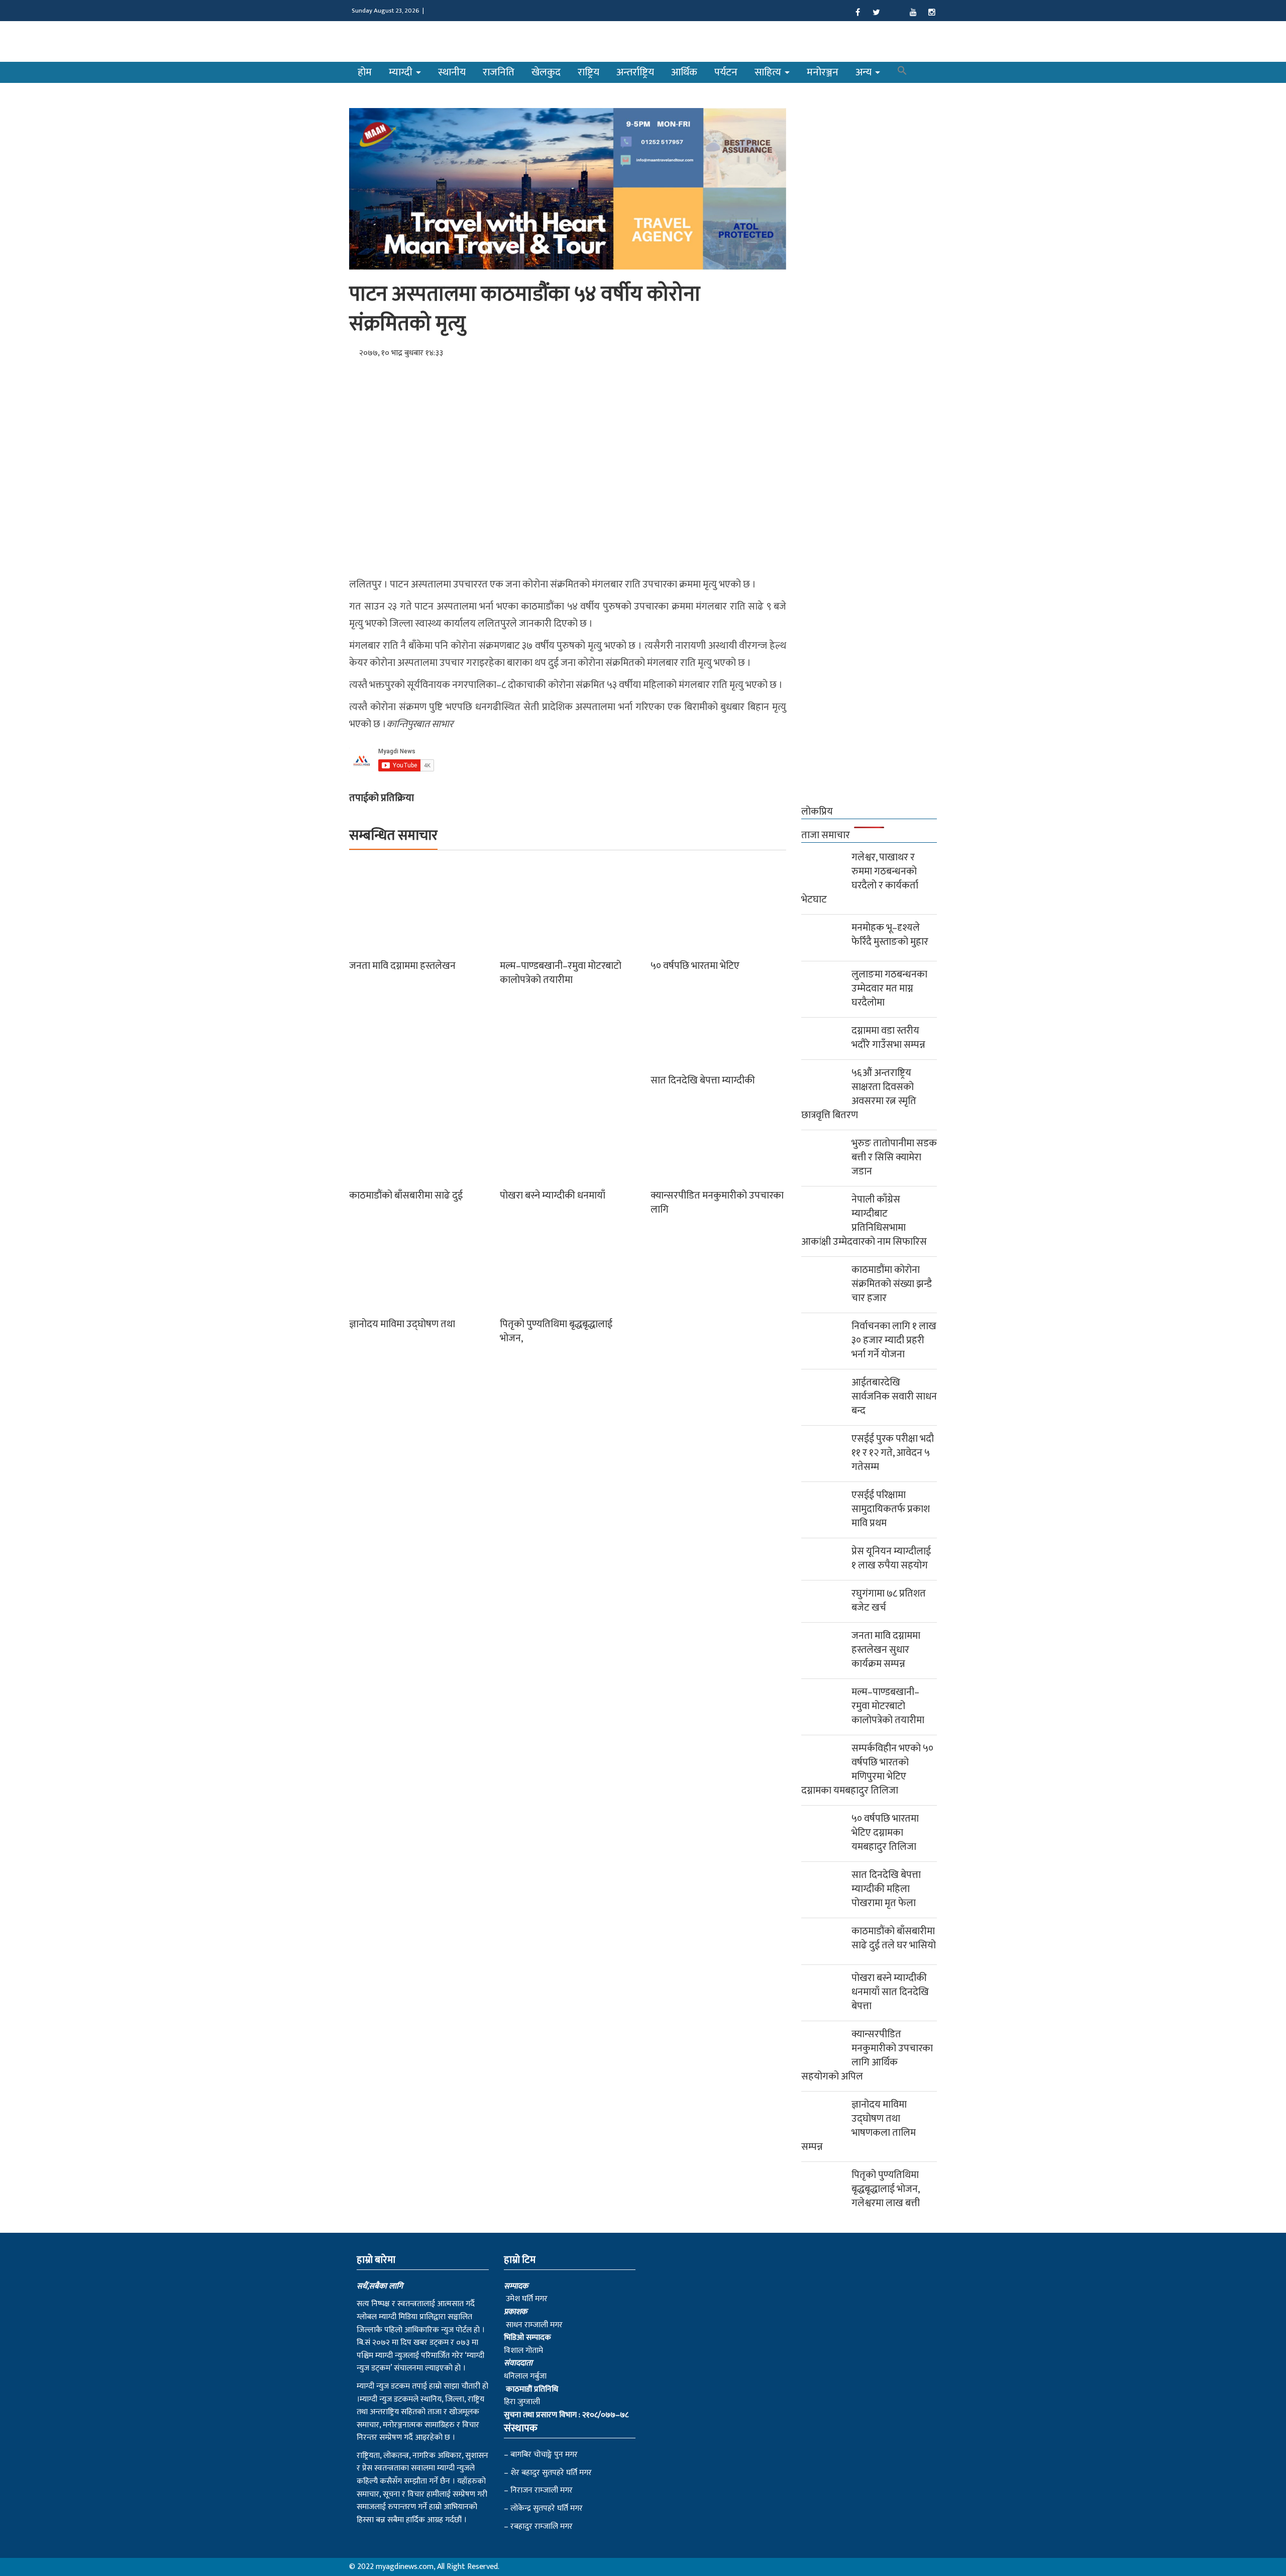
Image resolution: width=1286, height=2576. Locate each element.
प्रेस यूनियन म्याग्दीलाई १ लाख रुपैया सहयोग (891, 1558)
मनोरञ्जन (823, 72)
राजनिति (499, 72)
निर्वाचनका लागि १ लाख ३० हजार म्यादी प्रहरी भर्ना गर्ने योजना (894, 1340)
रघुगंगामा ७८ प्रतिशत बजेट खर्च (889, 1601)
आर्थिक (684, 72)
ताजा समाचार (826, 835)
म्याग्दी (402, 72)
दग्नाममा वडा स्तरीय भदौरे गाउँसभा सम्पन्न (888, 1038)
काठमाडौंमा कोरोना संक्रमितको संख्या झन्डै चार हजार (892, 1284)
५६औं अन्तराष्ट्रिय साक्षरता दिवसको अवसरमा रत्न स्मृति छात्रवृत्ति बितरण (859, 1094)
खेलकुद (546, 72)
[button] (902, 72)
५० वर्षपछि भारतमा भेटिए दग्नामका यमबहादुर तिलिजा (885, 1833)
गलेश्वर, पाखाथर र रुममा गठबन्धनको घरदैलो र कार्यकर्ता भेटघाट (860, 878)
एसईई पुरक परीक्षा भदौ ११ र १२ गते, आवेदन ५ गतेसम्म (893, 1453)
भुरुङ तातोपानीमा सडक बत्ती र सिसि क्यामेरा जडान (894, 1157)
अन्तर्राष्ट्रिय (635, 72)
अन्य (865, 72)
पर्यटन (726, 72)
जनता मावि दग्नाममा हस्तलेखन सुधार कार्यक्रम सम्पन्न (886, 1650)
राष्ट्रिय (588, 72)
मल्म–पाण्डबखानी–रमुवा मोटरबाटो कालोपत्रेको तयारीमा (561, 973)
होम (365, 72)
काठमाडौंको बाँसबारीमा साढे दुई (406, 1196)
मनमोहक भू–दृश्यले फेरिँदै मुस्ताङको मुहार (890, 935)
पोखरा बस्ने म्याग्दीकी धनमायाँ (553, 1196)
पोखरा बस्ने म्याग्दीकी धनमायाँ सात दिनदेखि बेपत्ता (890, 1992)
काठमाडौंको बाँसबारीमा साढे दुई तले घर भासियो (894, 1938)
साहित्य (769, 72)
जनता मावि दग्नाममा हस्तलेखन (402, 966)
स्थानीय (452, 72)
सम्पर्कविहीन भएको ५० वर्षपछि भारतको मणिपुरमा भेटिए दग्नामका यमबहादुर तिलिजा (867, 1769)
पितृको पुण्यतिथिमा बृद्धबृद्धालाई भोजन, (556, 1331)
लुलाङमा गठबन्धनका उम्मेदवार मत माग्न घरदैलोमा (889, 988)
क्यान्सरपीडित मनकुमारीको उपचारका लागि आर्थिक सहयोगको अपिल (867, 2055)
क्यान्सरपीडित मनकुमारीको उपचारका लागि (717, 1203)
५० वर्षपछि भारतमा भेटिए (695, 966)
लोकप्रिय (817, 812)
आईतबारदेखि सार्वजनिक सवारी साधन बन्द (894, 1397)
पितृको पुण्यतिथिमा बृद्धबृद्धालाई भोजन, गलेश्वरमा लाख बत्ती (886, 2189)
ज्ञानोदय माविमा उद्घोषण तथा (402, 1324)
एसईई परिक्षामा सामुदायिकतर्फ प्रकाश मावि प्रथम (891, 1509)
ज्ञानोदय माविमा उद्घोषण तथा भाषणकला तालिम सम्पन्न (859, 2126)
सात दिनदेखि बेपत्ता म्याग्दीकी (703, 1080)
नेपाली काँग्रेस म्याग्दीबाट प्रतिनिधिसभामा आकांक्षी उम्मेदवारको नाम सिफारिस (864, 1221)
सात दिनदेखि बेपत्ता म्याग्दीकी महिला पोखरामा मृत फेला (886, 1889)
